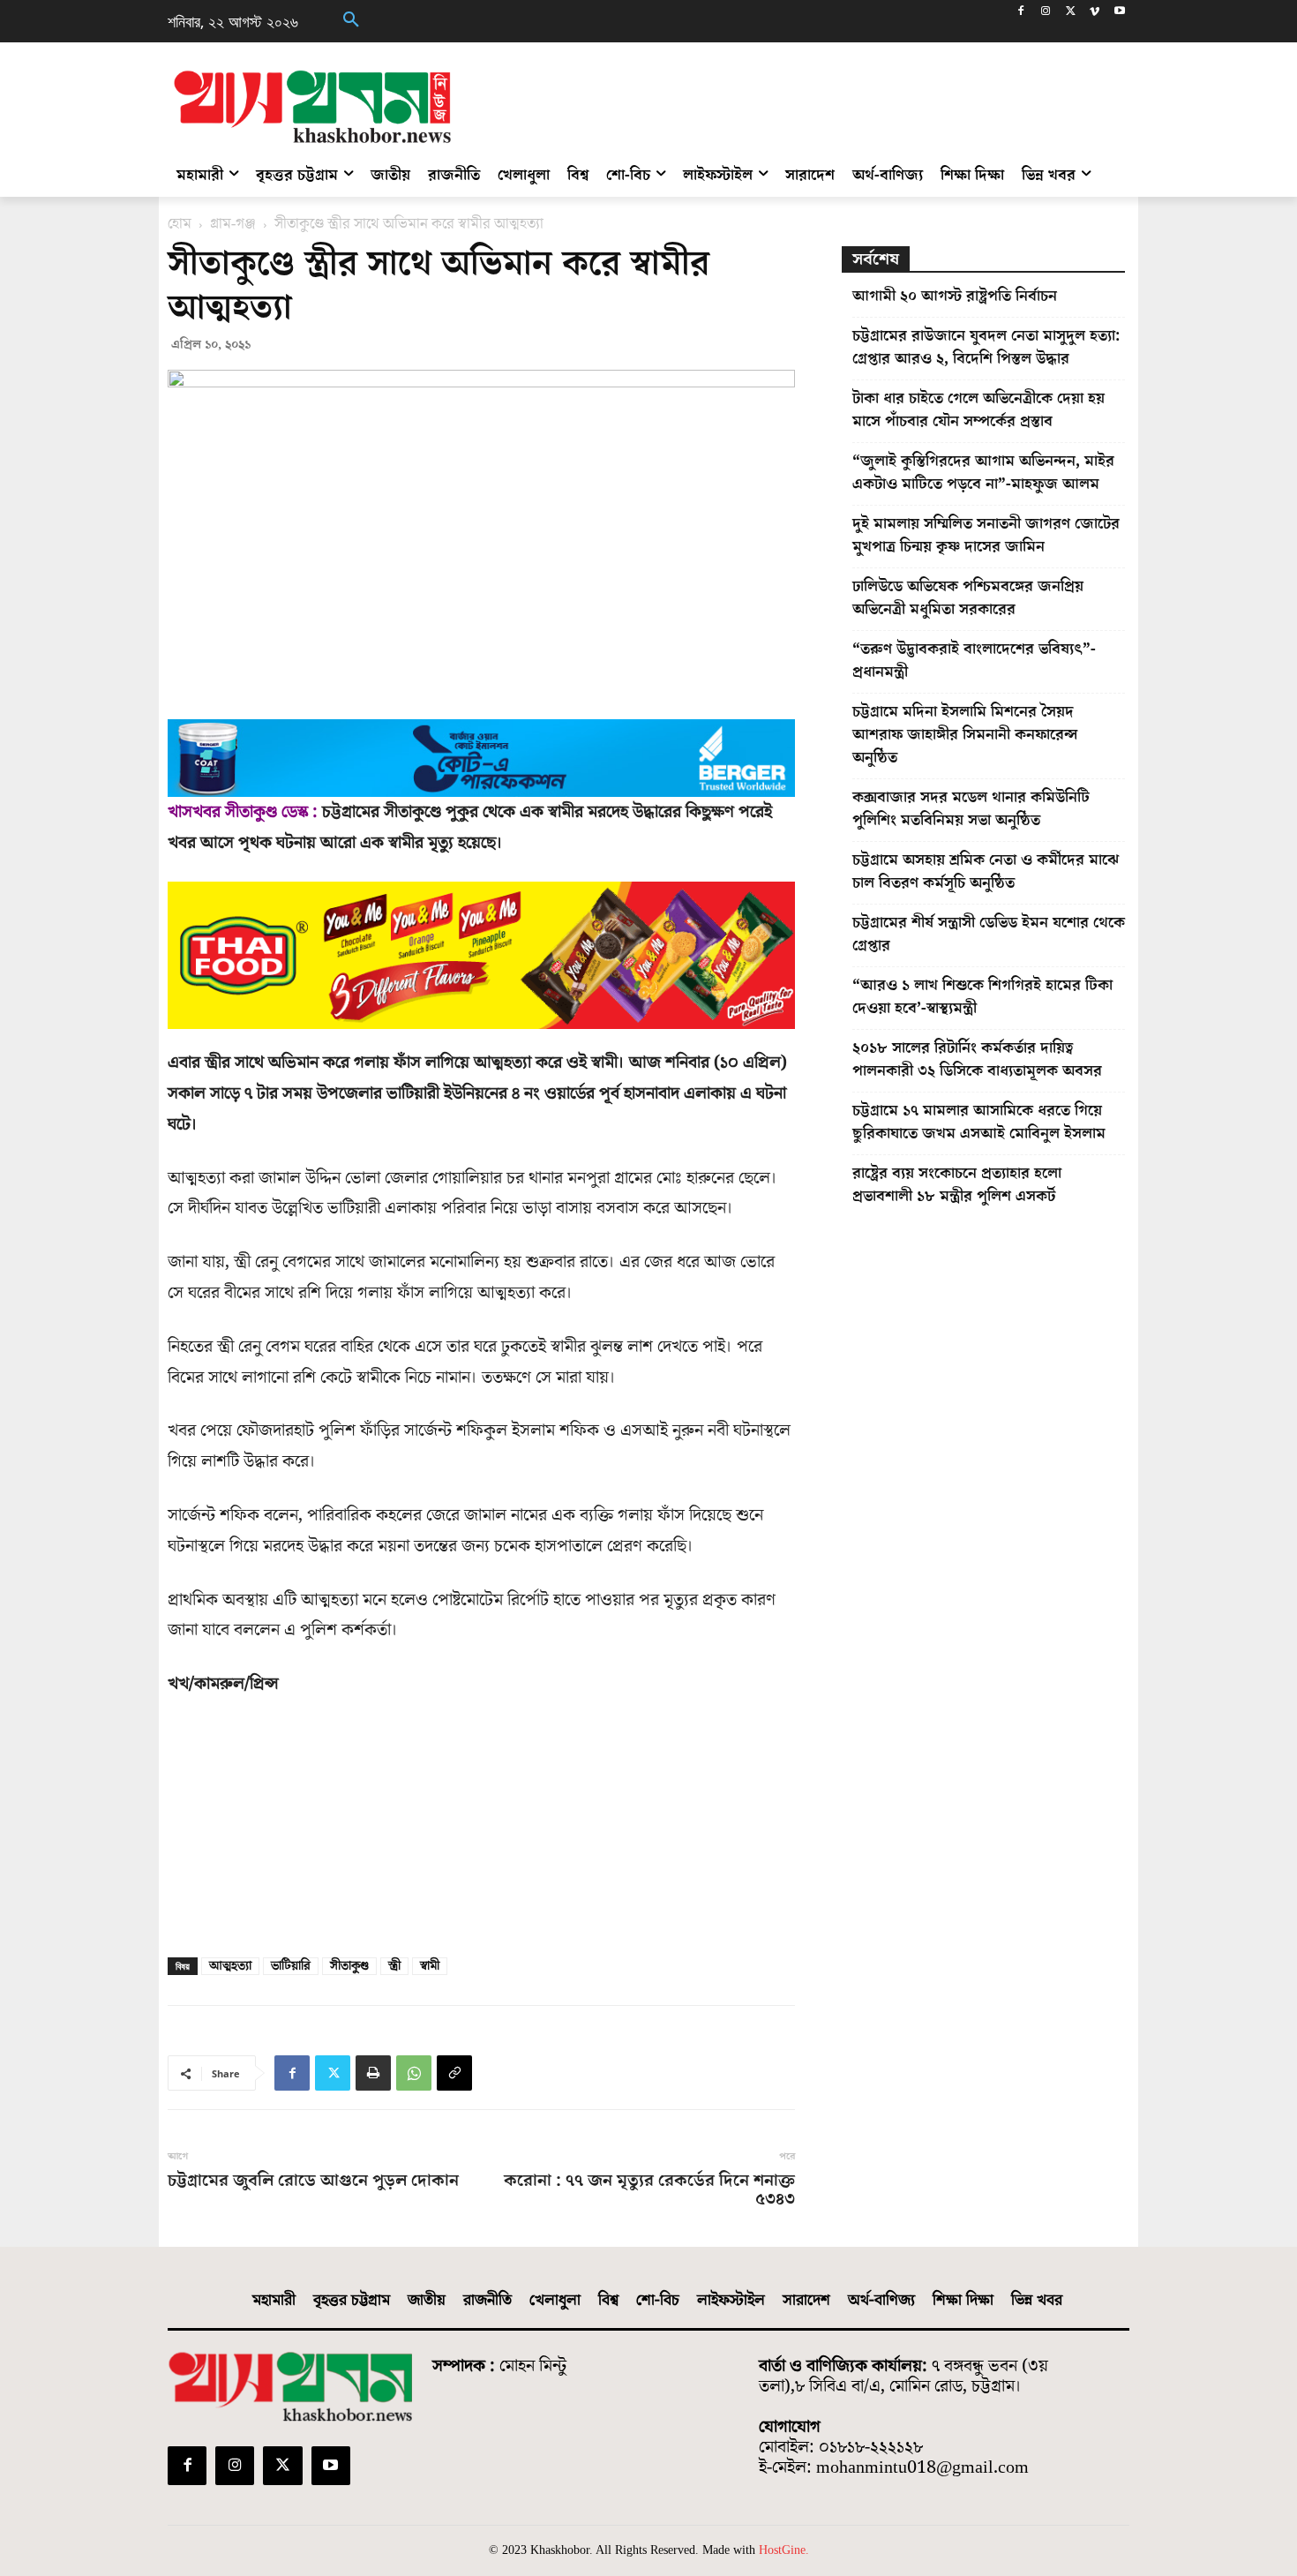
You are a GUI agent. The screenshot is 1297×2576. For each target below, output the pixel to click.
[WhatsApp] (414, 2073)
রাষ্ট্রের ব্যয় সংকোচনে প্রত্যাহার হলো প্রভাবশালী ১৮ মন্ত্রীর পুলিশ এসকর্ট (957, 1185)
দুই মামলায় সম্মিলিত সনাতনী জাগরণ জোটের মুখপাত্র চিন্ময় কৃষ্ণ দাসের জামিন (986, 535)
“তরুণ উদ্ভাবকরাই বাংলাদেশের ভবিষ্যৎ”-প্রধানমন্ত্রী (974, 661)
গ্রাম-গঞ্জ (233, 224)
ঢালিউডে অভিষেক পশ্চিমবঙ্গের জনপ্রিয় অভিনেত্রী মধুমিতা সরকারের (968, 598)
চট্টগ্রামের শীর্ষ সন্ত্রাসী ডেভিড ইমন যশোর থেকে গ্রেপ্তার (989, 934)
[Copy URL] (454, 2073)
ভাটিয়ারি (291, 1966)
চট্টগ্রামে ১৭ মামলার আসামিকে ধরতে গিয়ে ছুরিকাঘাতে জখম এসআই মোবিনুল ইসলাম (979, 1122)
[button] (351, 21)
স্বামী (430, 1966)
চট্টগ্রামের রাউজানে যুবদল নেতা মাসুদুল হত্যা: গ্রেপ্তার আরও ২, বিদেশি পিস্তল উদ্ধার (986, 347)
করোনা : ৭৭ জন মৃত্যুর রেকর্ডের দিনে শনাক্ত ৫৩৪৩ (649, 2190)
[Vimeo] (1095, 13)
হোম (180, 224)
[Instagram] (1046, 13)
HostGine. (784, 2550)
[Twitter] (1071, 13)
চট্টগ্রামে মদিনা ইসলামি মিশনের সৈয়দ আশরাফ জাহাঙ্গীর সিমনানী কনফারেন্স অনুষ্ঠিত (965, 735)
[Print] (373, 2073)
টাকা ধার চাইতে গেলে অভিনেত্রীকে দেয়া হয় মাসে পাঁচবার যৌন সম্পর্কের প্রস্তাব (978, 410)
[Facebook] (1021, 13)
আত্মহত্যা (230, 1966)
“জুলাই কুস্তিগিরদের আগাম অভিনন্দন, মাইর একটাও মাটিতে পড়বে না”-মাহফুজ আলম (983, 473)
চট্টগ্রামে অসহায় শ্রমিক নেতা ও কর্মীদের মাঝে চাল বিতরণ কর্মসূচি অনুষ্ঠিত (986, 871)
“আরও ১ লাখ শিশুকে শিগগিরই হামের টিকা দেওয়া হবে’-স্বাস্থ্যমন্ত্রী (982, 997)
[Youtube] (1119, 13)
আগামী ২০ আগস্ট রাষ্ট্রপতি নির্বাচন (955, 296)
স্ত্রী (394, 1966)
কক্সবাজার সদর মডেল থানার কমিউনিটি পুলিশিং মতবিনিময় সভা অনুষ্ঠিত (971, 809)
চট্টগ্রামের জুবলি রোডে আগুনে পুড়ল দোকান (313, 2181)
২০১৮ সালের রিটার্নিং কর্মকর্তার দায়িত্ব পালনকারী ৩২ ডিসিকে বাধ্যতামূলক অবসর (977, 1059)
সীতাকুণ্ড (349, 1966)
